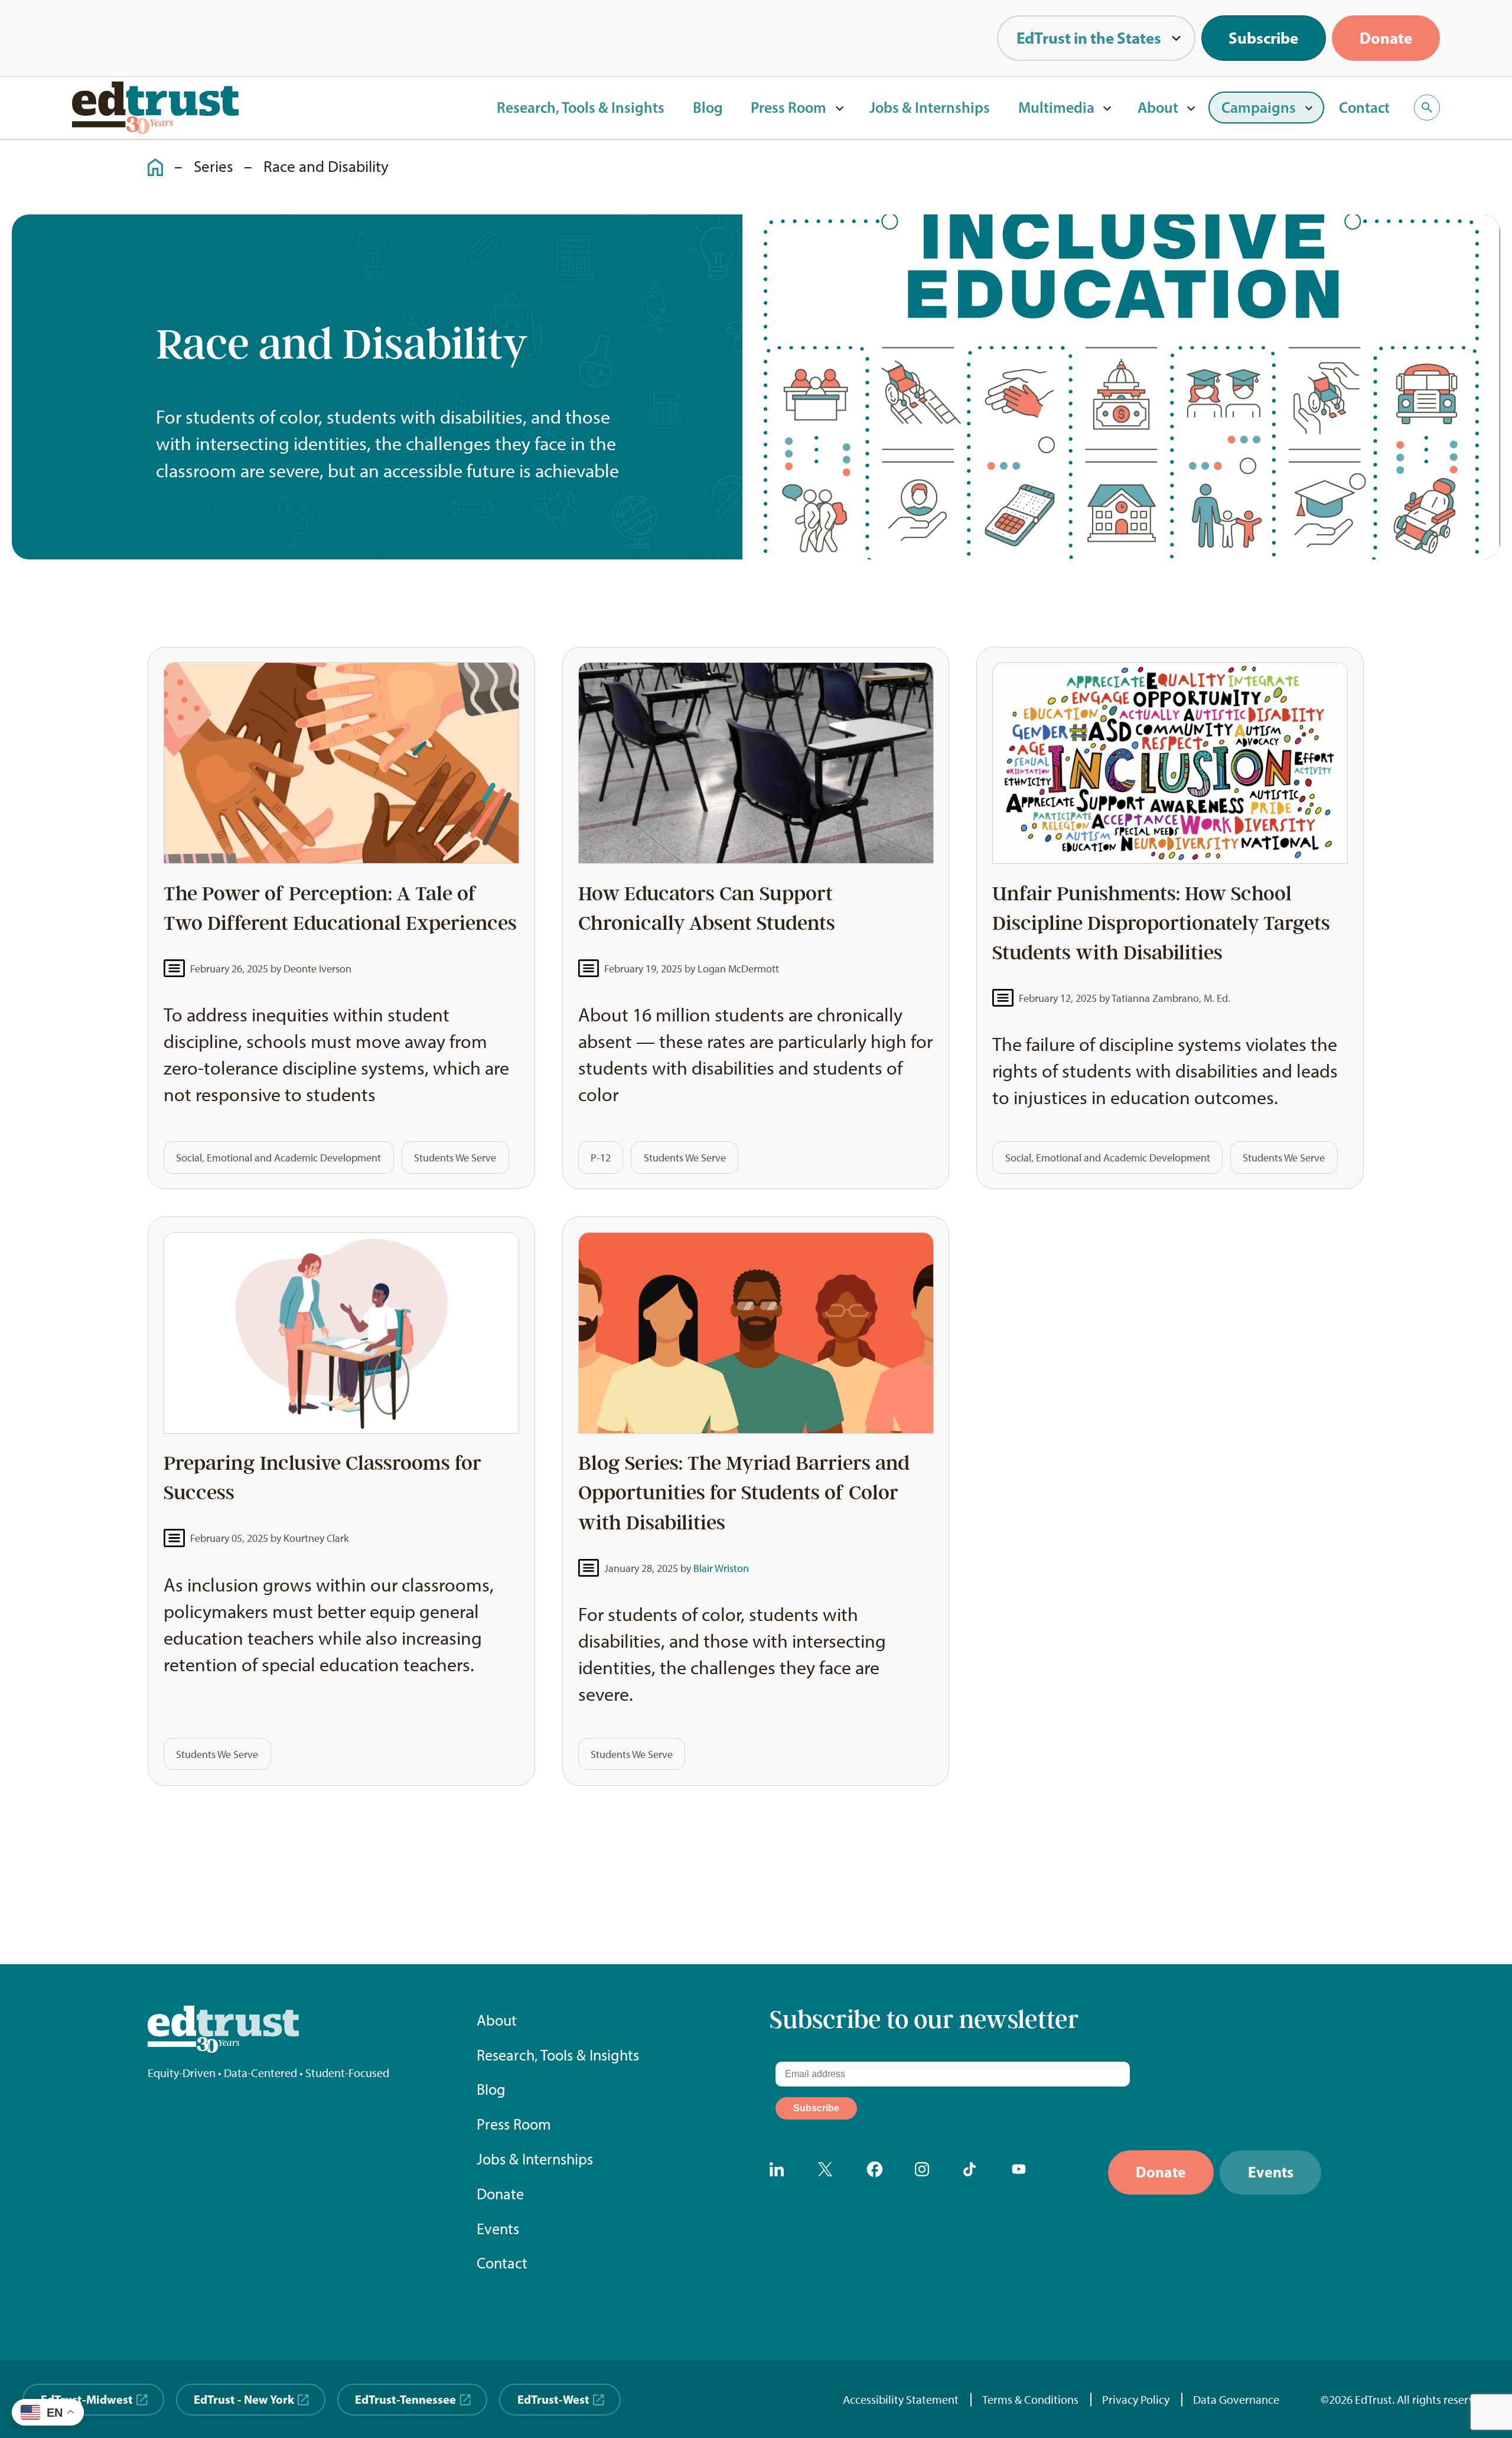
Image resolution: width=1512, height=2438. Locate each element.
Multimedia (1056, 107)
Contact (1364, 107)
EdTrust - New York (244, 2399)
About (1158, 107)
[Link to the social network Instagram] (926, 2172)
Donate (1386, 38)
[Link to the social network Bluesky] (1071, 2172)
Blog (708, 107)
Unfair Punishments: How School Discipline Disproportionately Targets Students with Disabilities (1161, 923)
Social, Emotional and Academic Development (278, 1158)
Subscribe (1263, 38)
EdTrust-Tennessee (405, 2399)
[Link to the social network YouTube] (1023, 2172)
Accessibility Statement (901, 2400)
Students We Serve (455, 1158)
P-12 (601, 1158)
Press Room (788, 107)
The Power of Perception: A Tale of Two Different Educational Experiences (340, 909)
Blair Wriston (721, 1568)
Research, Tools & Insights (581, 107)
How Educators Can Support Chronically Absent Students (707, 909)
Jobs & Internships (930, 107)
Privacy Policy (1136, 2400)
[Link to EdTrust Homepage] (155, 108)
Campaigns (1259, 107)
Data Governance (1236, 2400)
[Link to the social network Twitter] (829, 2172)
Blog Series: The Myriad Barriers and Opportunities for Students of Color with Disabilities (744, 1493)
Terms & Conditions (1030, 2400)
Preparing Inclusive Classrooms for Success (322, 1478)
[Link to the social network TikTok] (975, 2172)
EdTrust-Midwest (87, 2399)
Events (498, 2229)
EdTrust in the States (1089, 38)
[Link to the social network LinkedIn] (781, 2172)
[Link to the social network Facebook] (878, 2172)
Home (149, 157)
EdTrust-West (553, 2399)
